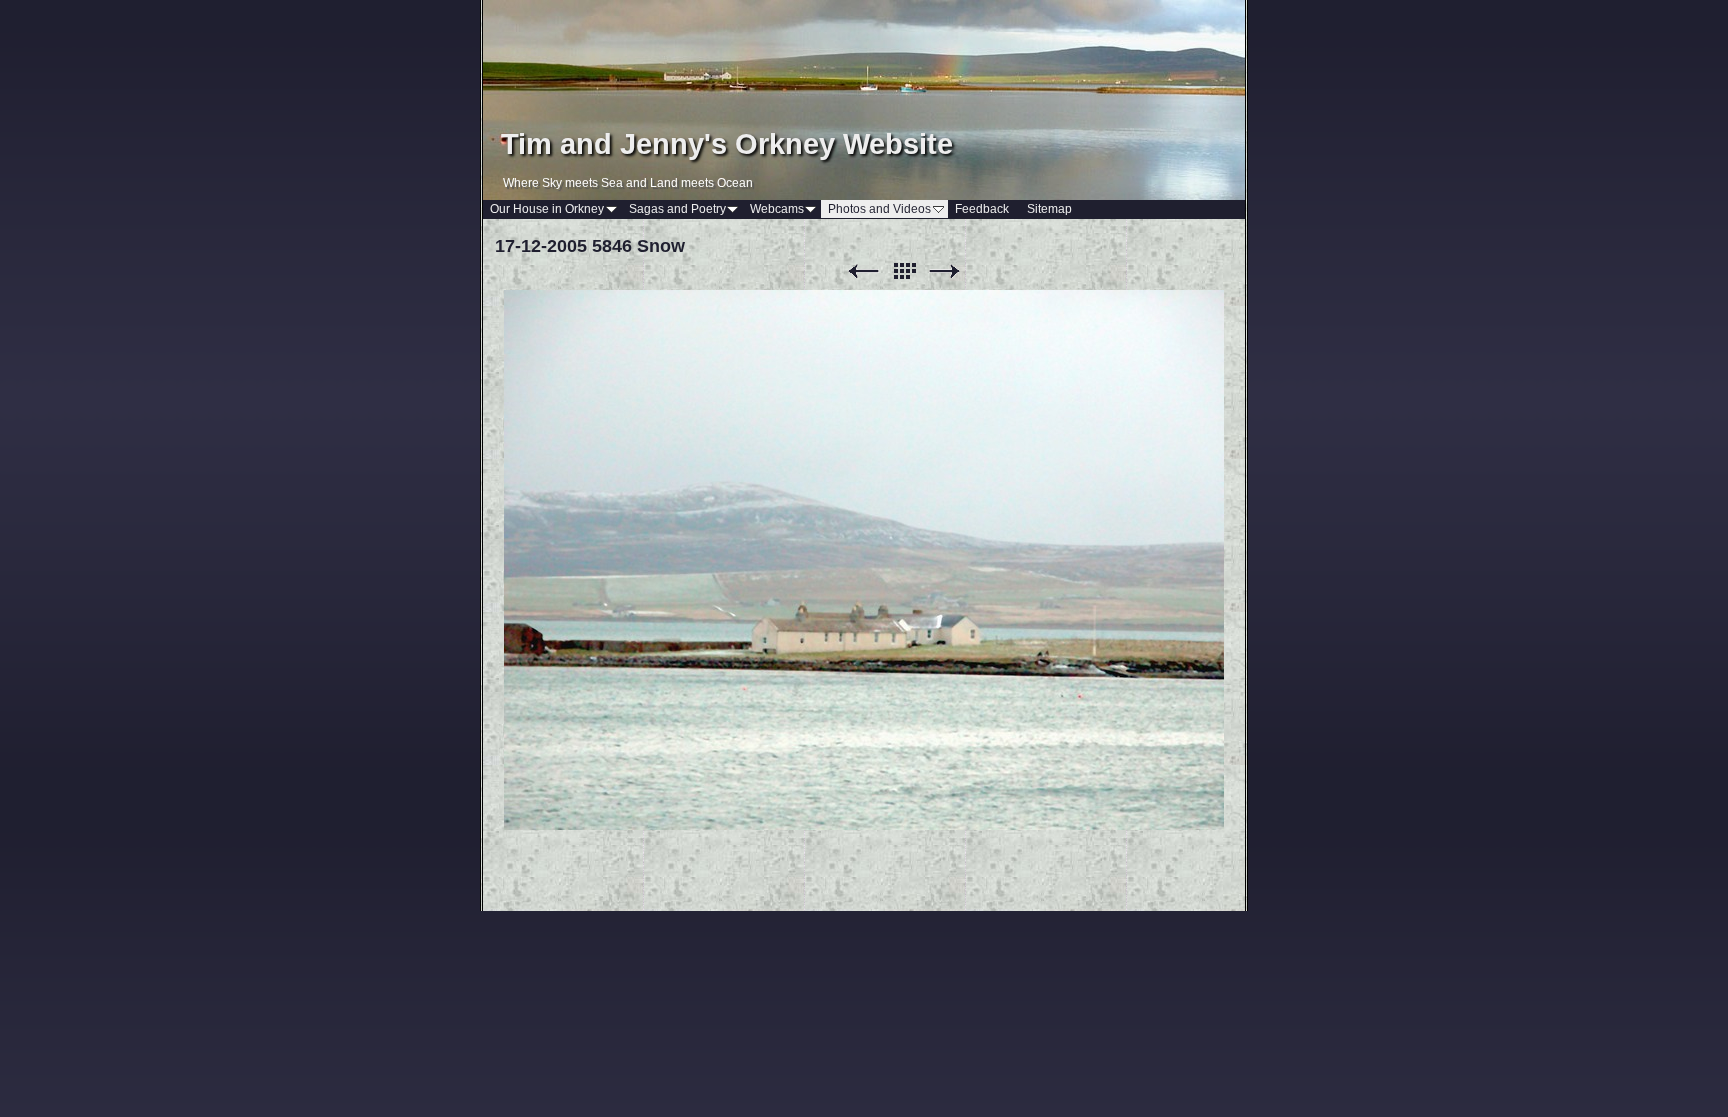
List (904, 271)
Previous (863, 271)
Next (945, 271)
